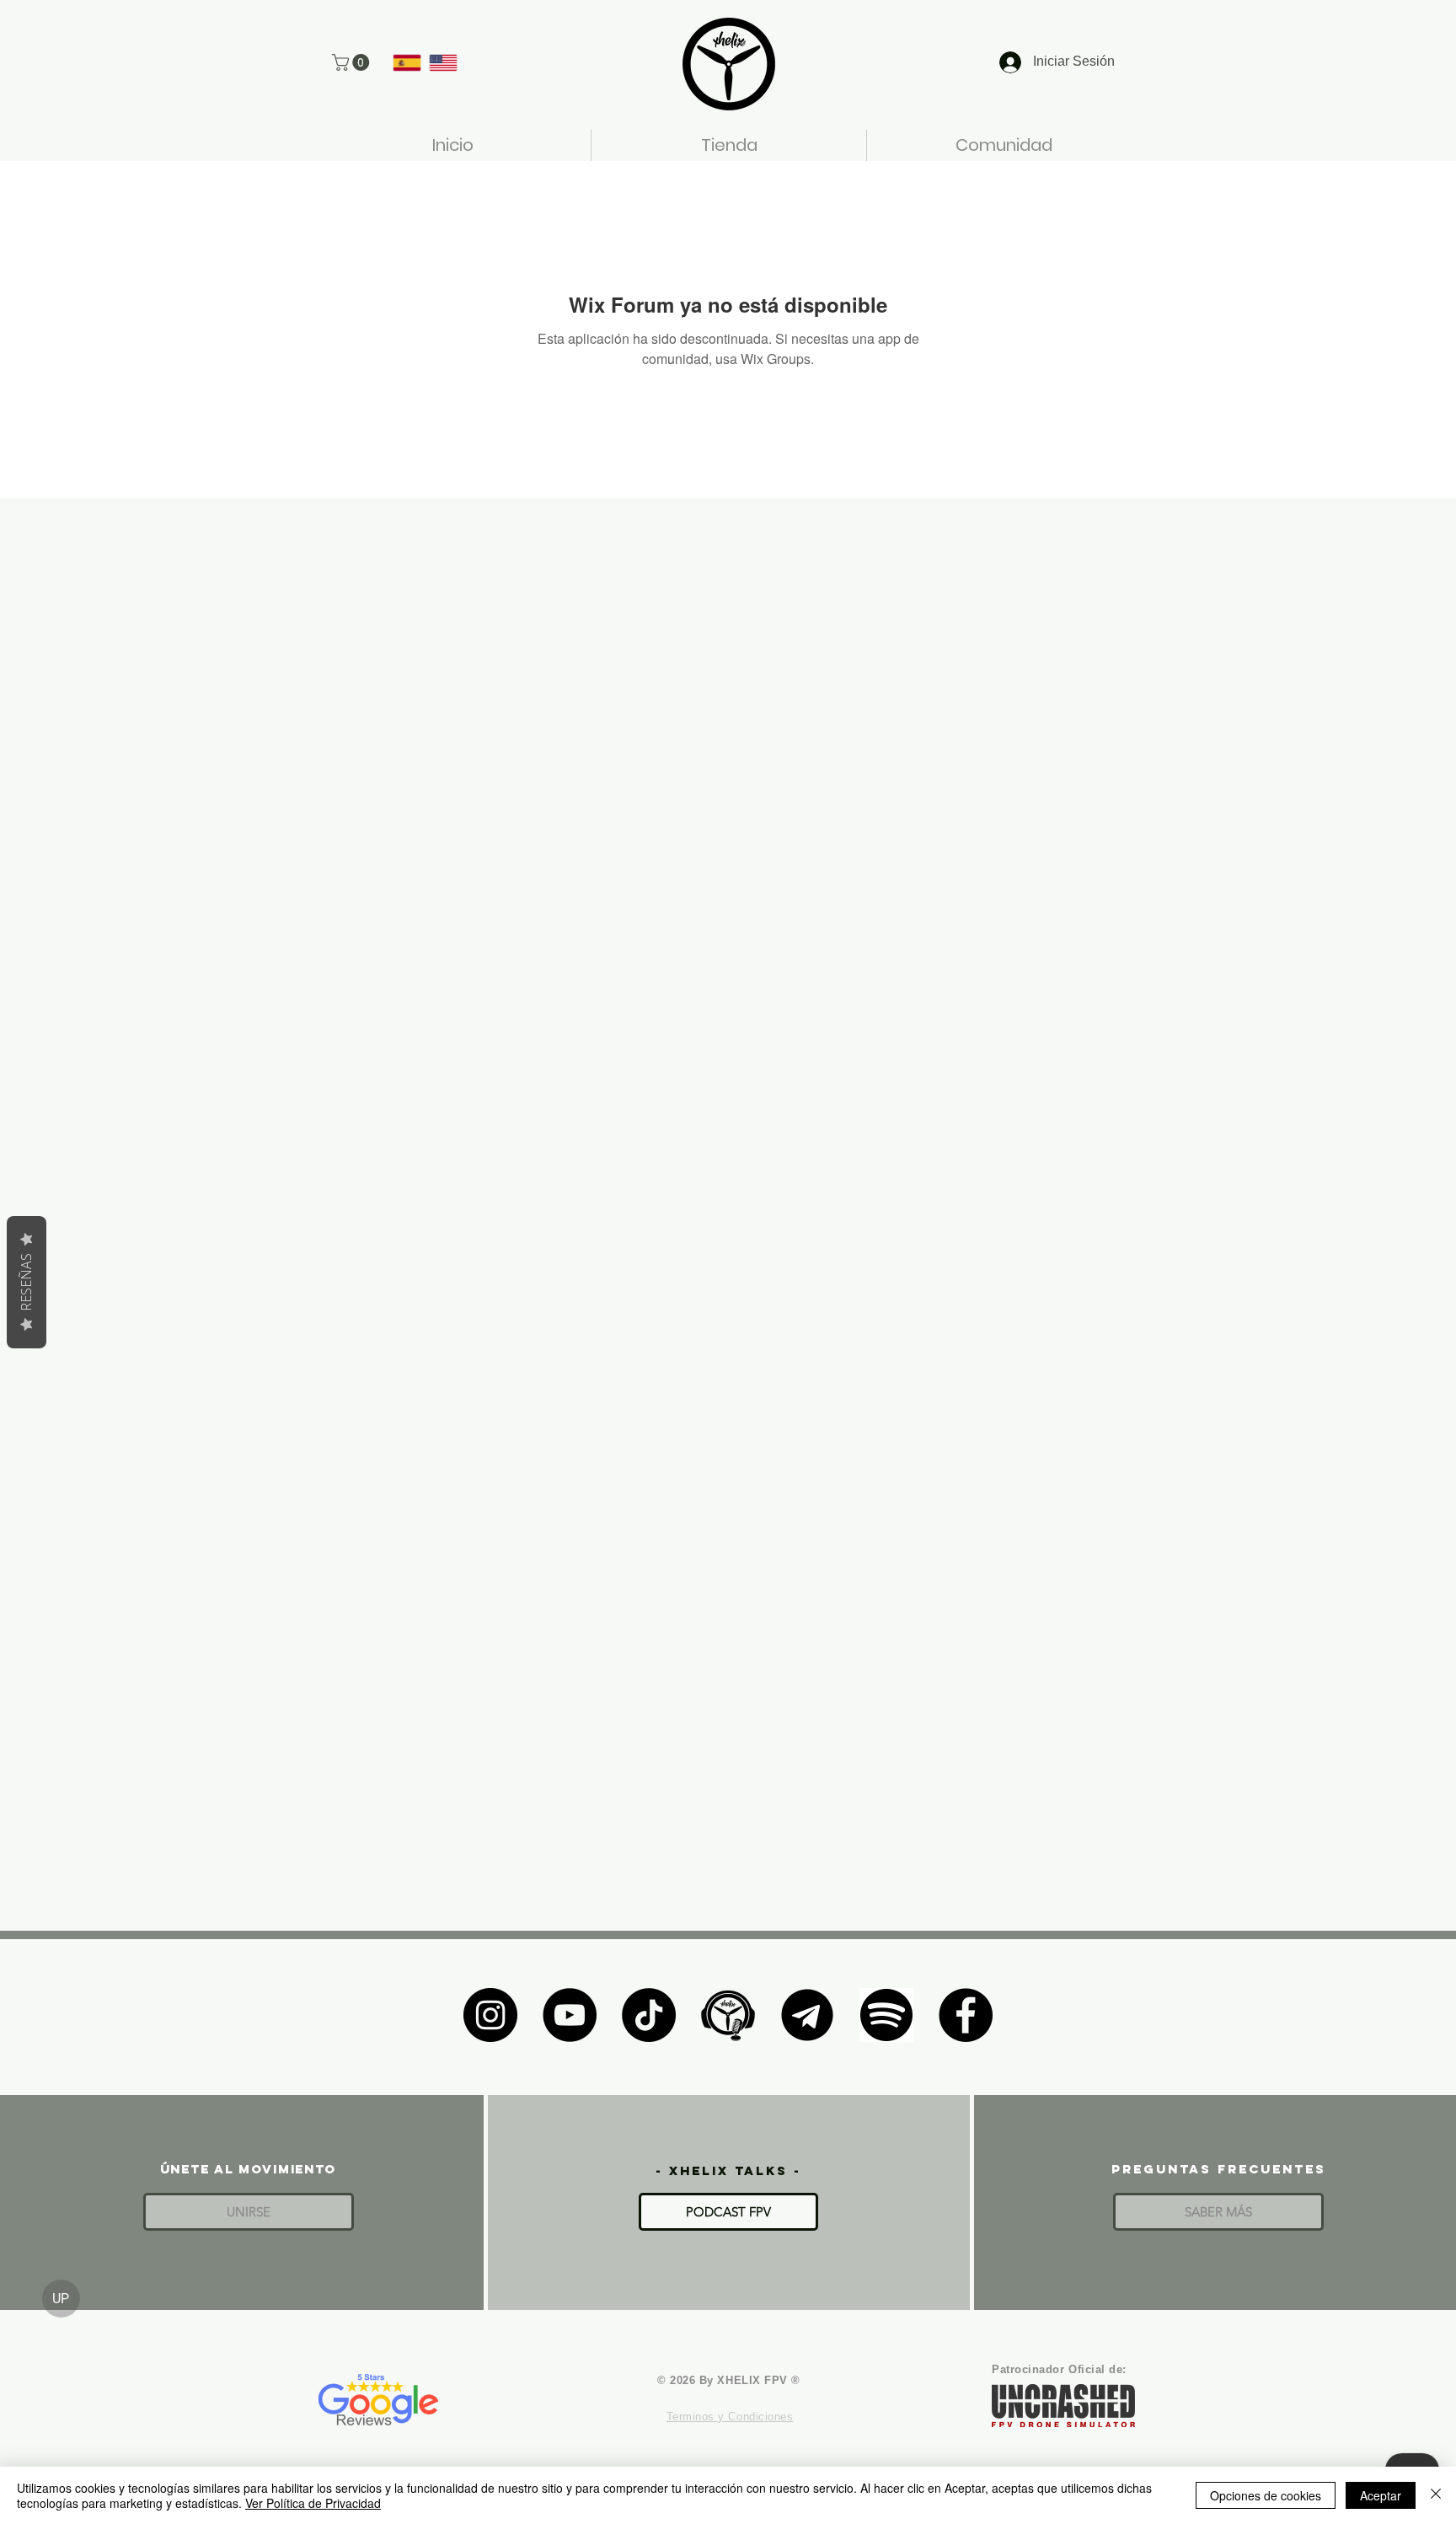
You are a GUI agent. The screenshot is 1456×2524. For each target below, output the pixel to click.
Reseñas (26, 1282)
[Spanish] (407, 62)
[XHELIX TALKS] (728, 2015)
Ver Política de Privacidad (313, 2503)
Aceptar (1381, 2495)
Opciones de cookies (1266, 2495)
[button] (353, 62)
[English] (443, 62)
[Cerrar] (1436, 2495)
